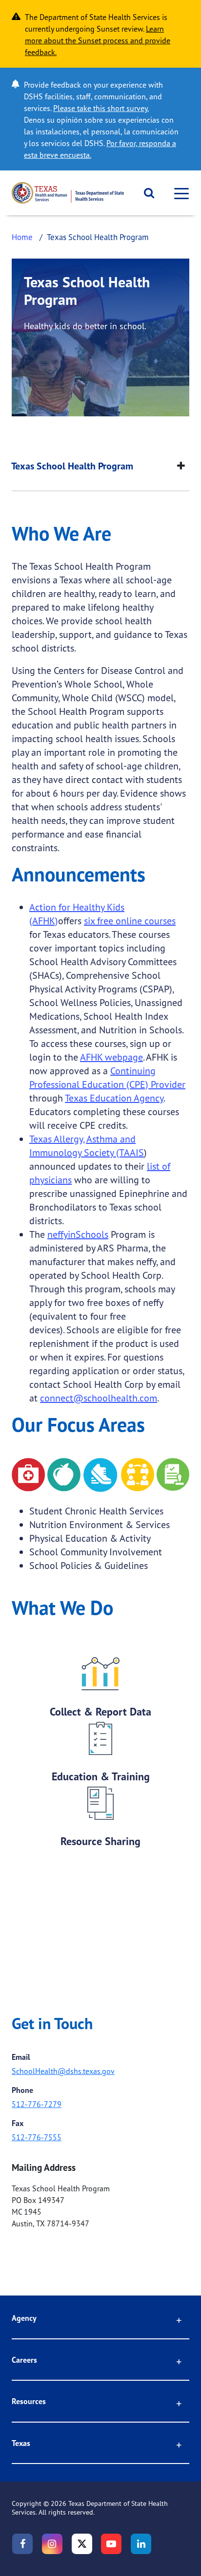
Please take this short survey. (101, 108)
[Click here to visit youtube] (111, 2544)
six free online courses (130, 921)
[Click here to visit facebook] (22, 2544)
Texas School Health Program (72, 466)
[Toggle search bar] (146, 193)
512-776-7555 (37, 2137)
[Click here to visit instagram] (52, 2544)
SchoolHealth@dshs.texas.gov (63, 2071)
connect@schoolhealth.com (99, 1398)
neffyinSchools (78, 1234)
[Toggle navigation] (179, 193)
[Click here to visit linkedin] (141, 2544)
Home (22, 237)
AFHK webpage (111, 1057)
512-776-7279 (37, 2104)
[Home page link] (68, 193)
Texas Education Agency (114, 1098)
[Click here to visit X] (82, 2544)
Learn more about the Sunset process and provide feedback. (98, 40)
